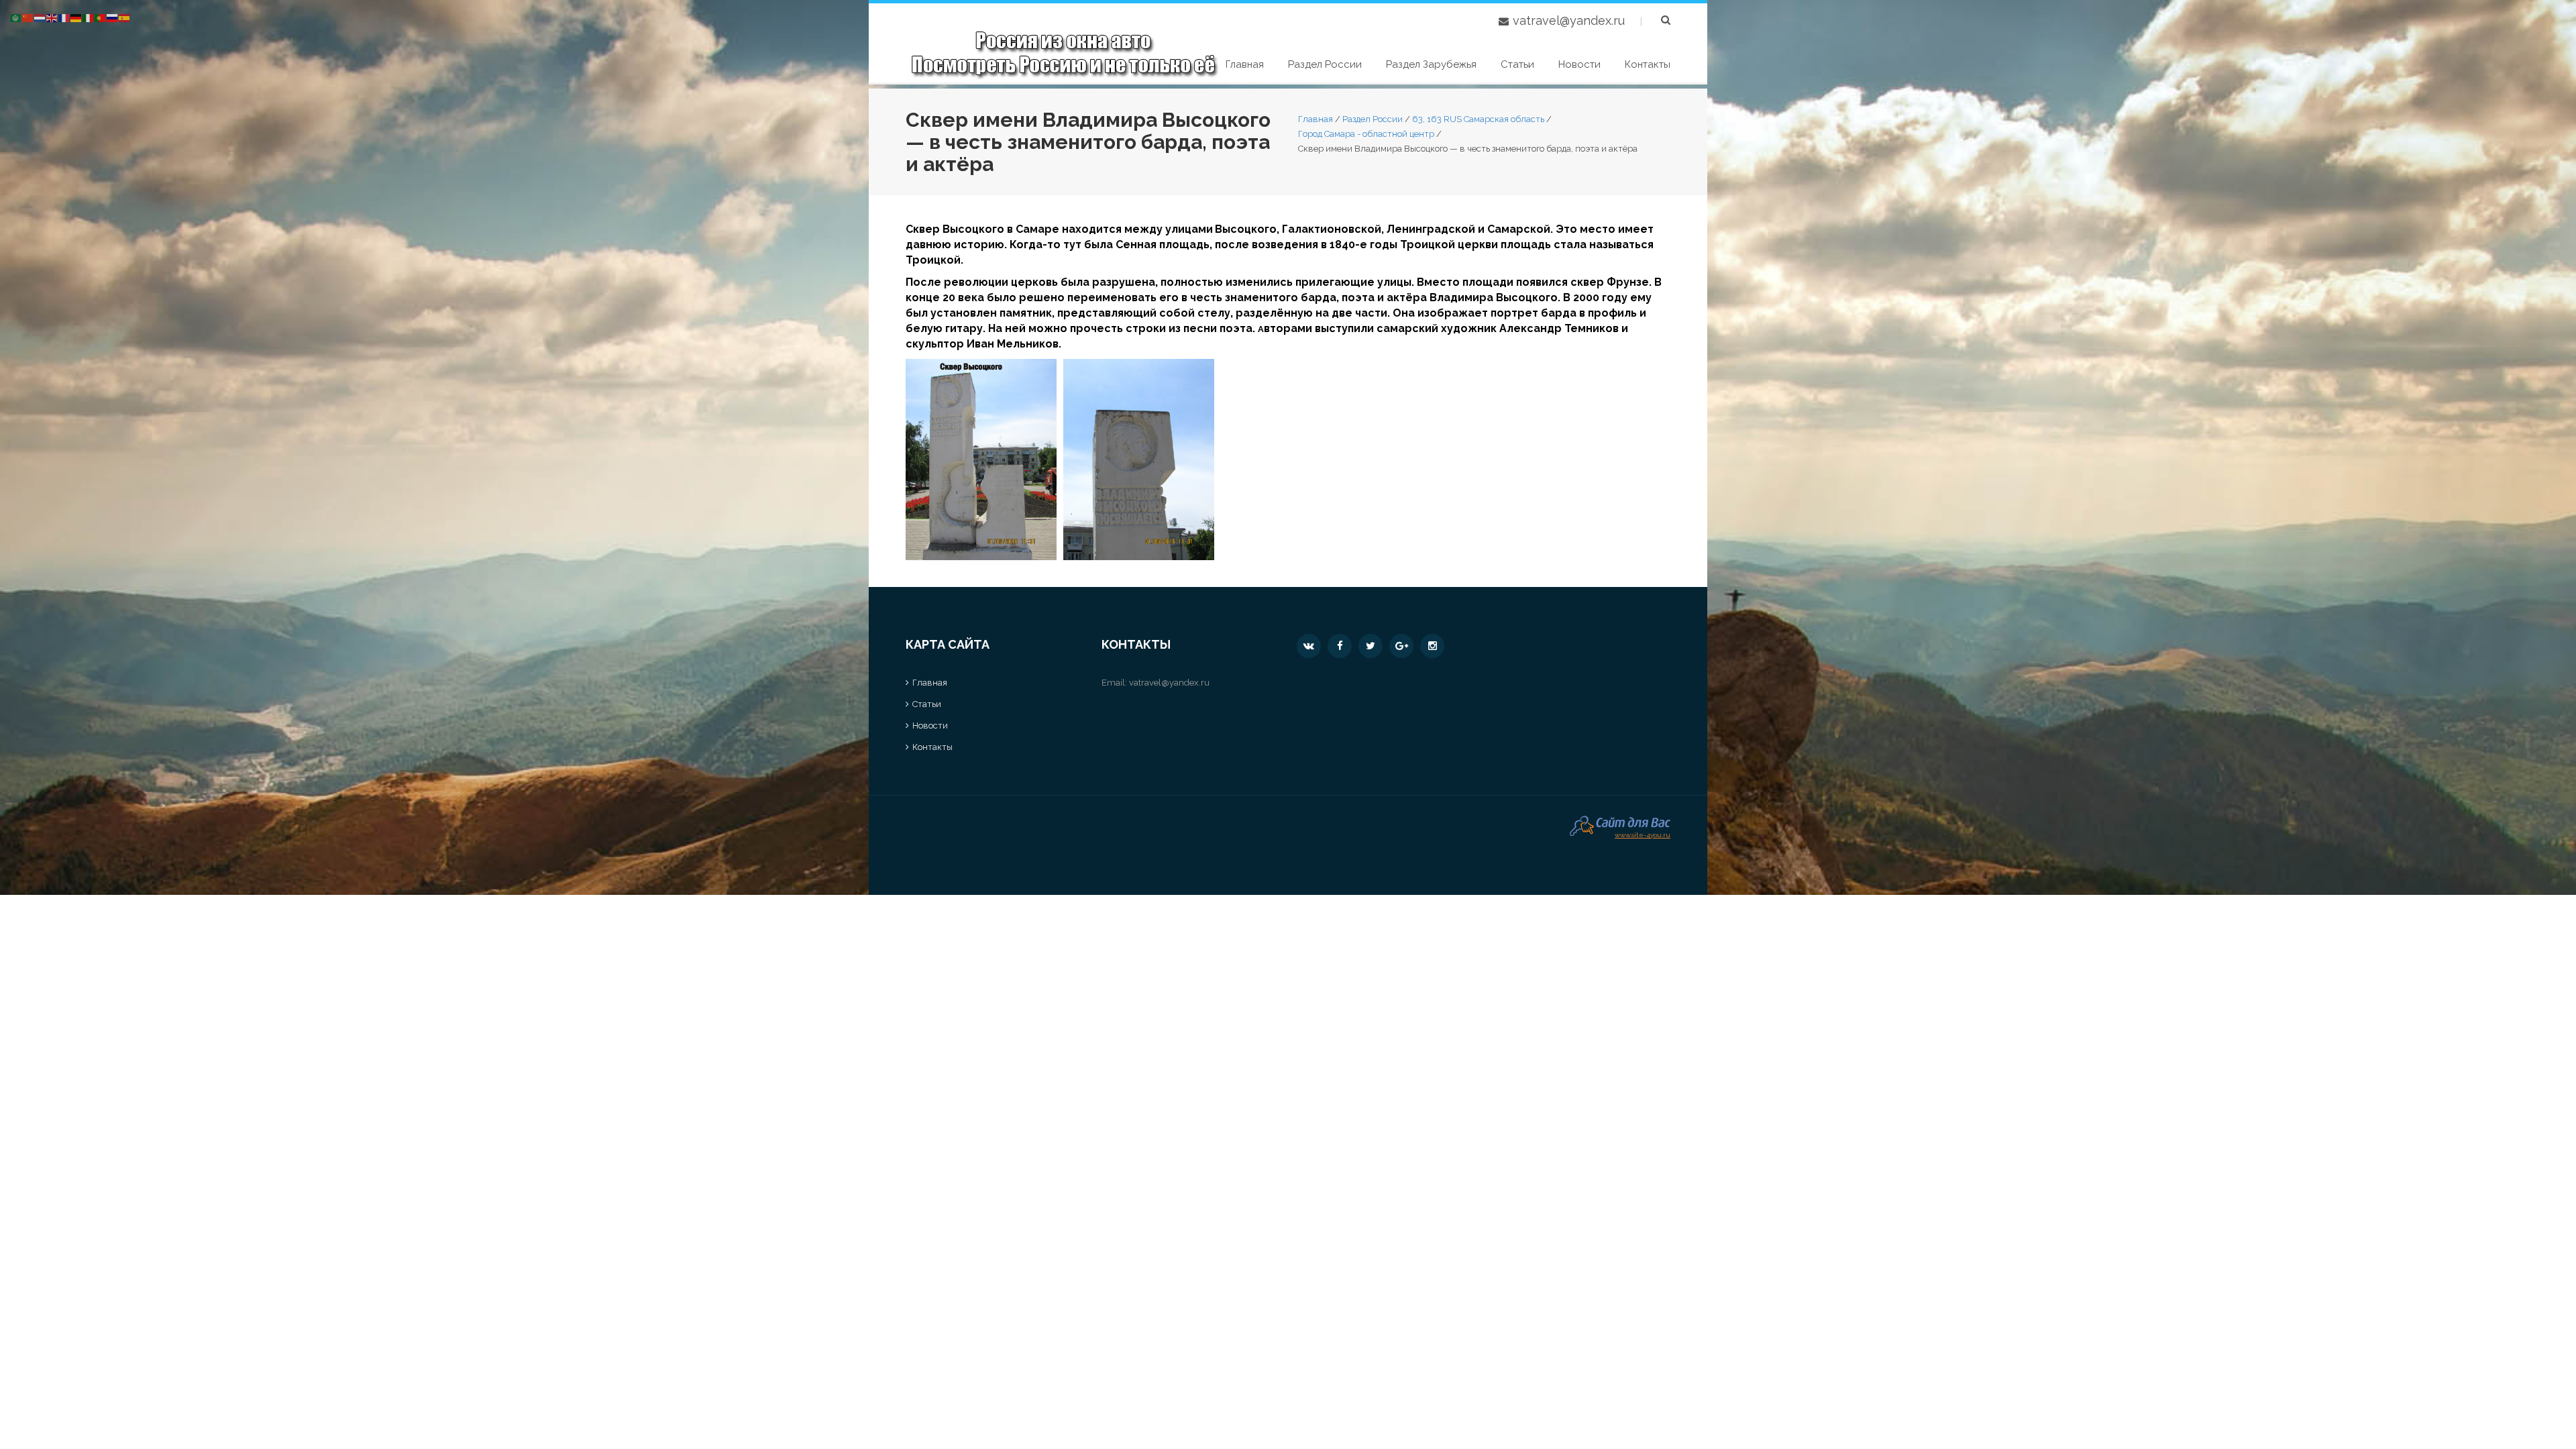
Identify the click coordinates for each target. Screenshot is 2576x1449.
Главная (1245, 64)
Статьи (1517, 64)
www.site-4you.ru (1643, 834)
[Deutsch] (76, 17)
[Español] (125, 17)
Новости (1579, 64)
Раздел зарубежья (1431, 64)
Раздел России (1325, 64)
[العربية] (16, 17)
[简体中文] (28, 17)
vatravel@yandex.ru (1569, 20)
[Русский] (113, 17)
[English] (52, 17)
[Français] (64, 17)
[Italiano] (89, 17)
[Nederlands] (40, 17)
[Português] (101, 17)
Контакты (1648, 64)
